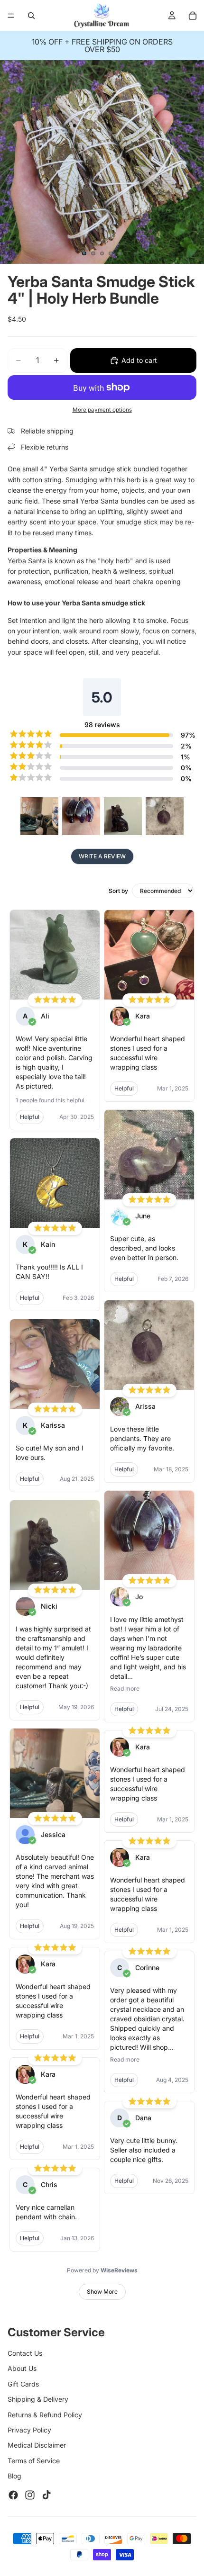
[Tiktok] (46, 2495)
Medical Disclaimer (37, 2445)
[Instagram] (30, 2495)
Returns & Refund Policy (45, 2415)
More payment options (102, 410)
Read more (125, 1689)
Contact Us (25, 2353)
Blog (14, 2476)
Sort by (118, 891)
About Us (22, 2368)
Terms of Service (34, 2461)
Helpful (30, 1117)
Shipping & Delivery (38, 2399)
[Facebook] (13, 2495)
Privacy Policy (29, 2430)
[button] (39, 816)
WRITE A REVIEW (102, 856)
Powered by (102, 2270)
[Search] (31, 16)
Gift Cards (23, 2384)
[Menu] (11, 16)
